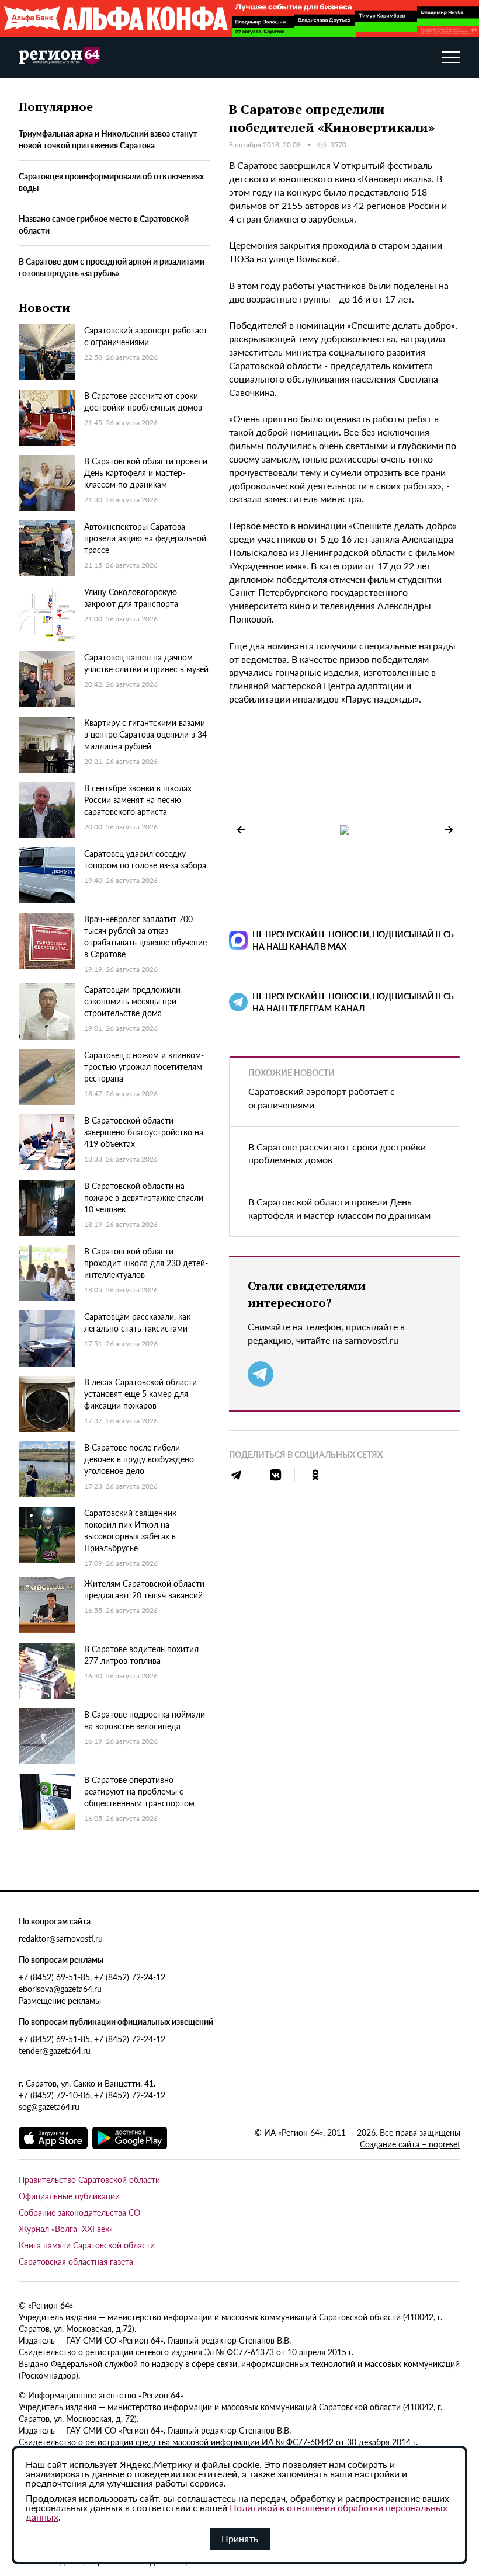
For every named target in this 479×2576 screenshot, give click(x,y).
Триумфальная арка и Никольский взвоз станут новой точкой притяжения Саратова (108, 139)
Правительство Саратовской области (89, 2179)
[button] (449, 830)
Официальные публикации (69, 2196)
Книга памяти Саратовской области (87, 2245)
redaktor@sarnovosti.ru (61, 1938)
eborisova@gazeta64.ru (60, 1989)
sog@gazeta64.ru (49, 2106)
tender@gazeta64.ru (55, 2050)
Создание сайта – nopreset (410, 2144)
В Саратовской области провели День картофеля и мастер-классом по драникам (339, 1208)
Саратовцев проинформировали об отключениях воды (111, 182)
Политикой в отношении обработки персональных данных (237, 2512)
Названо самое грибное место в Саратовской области (104, 224)
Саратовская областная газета (76, 2261)
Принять (240, 2538)
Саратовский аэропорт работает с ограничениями (322, 1098)
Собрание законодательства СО (79, 2212)
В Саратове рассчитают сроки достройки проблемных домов (337, 1153)
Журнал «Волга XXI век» (66, 2229)
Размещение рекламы (60, 2000)
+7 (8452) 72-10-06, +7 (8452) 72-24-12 (92, 2095)
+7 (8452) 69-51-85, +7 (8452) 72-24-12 (92, 1977)
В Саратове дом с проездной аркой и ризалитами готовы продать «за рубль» (112, 267)
